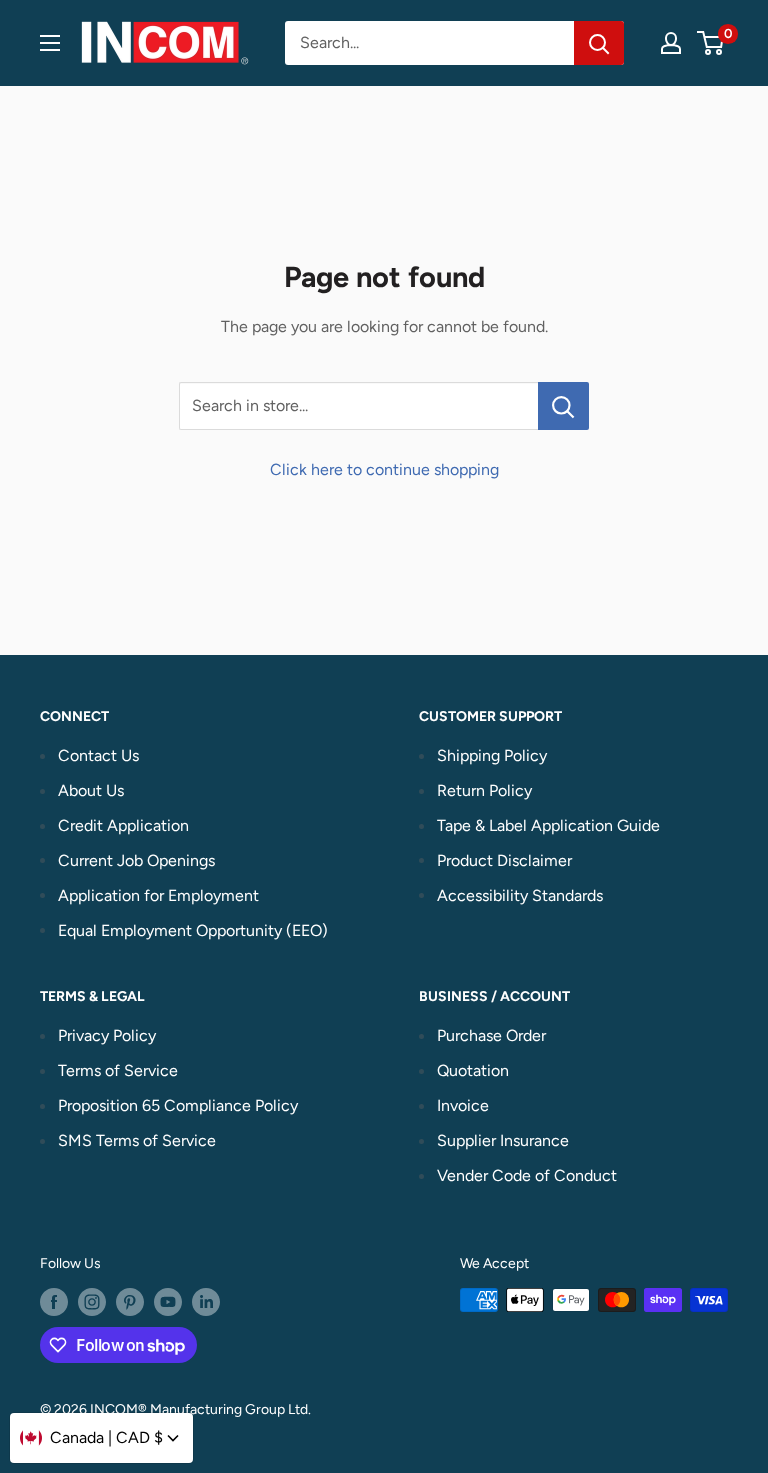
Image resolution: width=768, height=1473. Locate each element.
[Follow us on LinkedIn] (206, 1302)
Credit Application (123, 825)
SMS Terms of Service (137, 1140)
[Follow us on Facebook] (54, 1302)
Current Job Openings (136, 860)
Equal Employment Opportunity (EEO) (193, 930)
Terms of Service (118, 1070)
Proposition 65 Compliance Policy (178, 1105)
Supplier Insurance (503, 1140)
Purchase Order (491, 1035)
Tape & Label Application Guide (548, 825)
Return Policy (484, 790)
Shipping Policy (492, 755)
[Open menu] (50, 43)
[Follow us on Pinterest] (130, 1302)
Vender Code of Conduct (527, 1175)
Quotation (473, 1070)
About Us (91, 790)
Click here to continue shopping (384, 469)
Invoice (463, 1105)
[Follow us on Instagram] (92, 1302)
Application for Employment (158, 895)
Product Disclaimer (504, 860)
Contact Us (98, 755)
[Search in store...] (563, 406)
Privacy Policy (107, 1035)
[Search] (599, 43)
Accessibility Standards (520, 895)
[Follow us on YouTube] (168, 1302)
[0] (711, 43)
